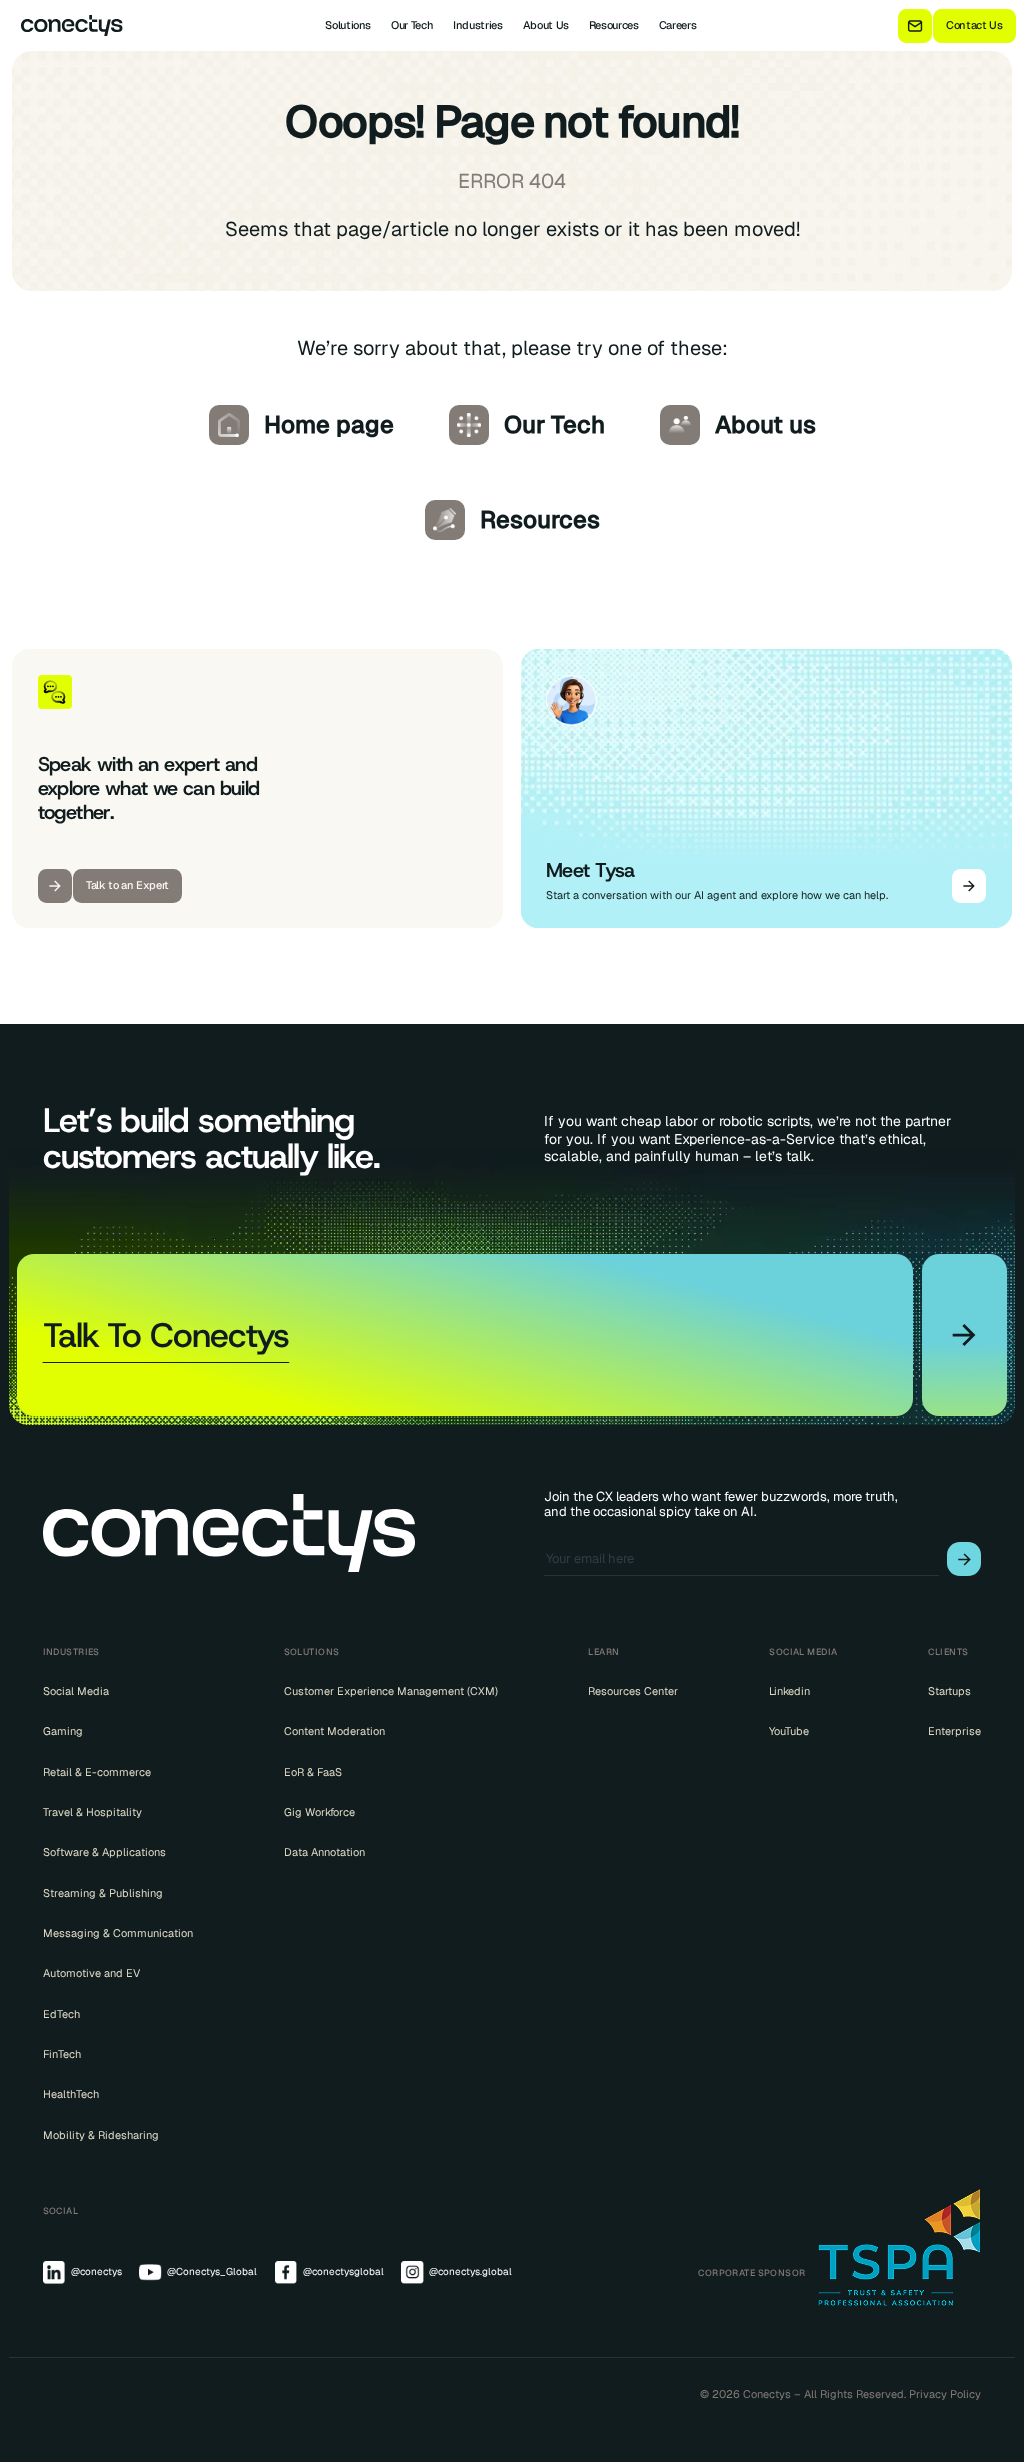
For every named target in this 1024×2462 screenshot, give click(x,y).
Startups (949, 1691)
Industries (478, 25)
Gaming (63, 1731)
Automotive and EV (91, 1973)
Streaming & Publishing (103, 1893)
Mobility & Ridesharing (101, 2135)
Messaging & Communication (118, 1933)
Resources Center (633, 1691)
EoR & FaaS (313, 1772)
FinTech (62, 2054)
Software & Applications (104, 1852)
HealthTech (71, 2094)
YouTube (789, 1731)
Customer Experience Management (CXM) (391, 1691)
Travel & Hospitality (92, 1812)
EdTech (61, 2014)
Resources (614, 25)
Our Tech (412, 25)
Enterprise (954, 1731)
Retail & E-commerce (97, 1772)
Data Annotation (324, 1852)
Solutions (348, 25)
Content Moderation (334, 1731)
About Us (546, 25)
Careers (678, 25)
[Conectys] (66, 25)
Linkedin (789, 1691)
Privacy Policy (945, 2394)
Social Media (76, 1691)
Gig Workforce (319, 1812)
